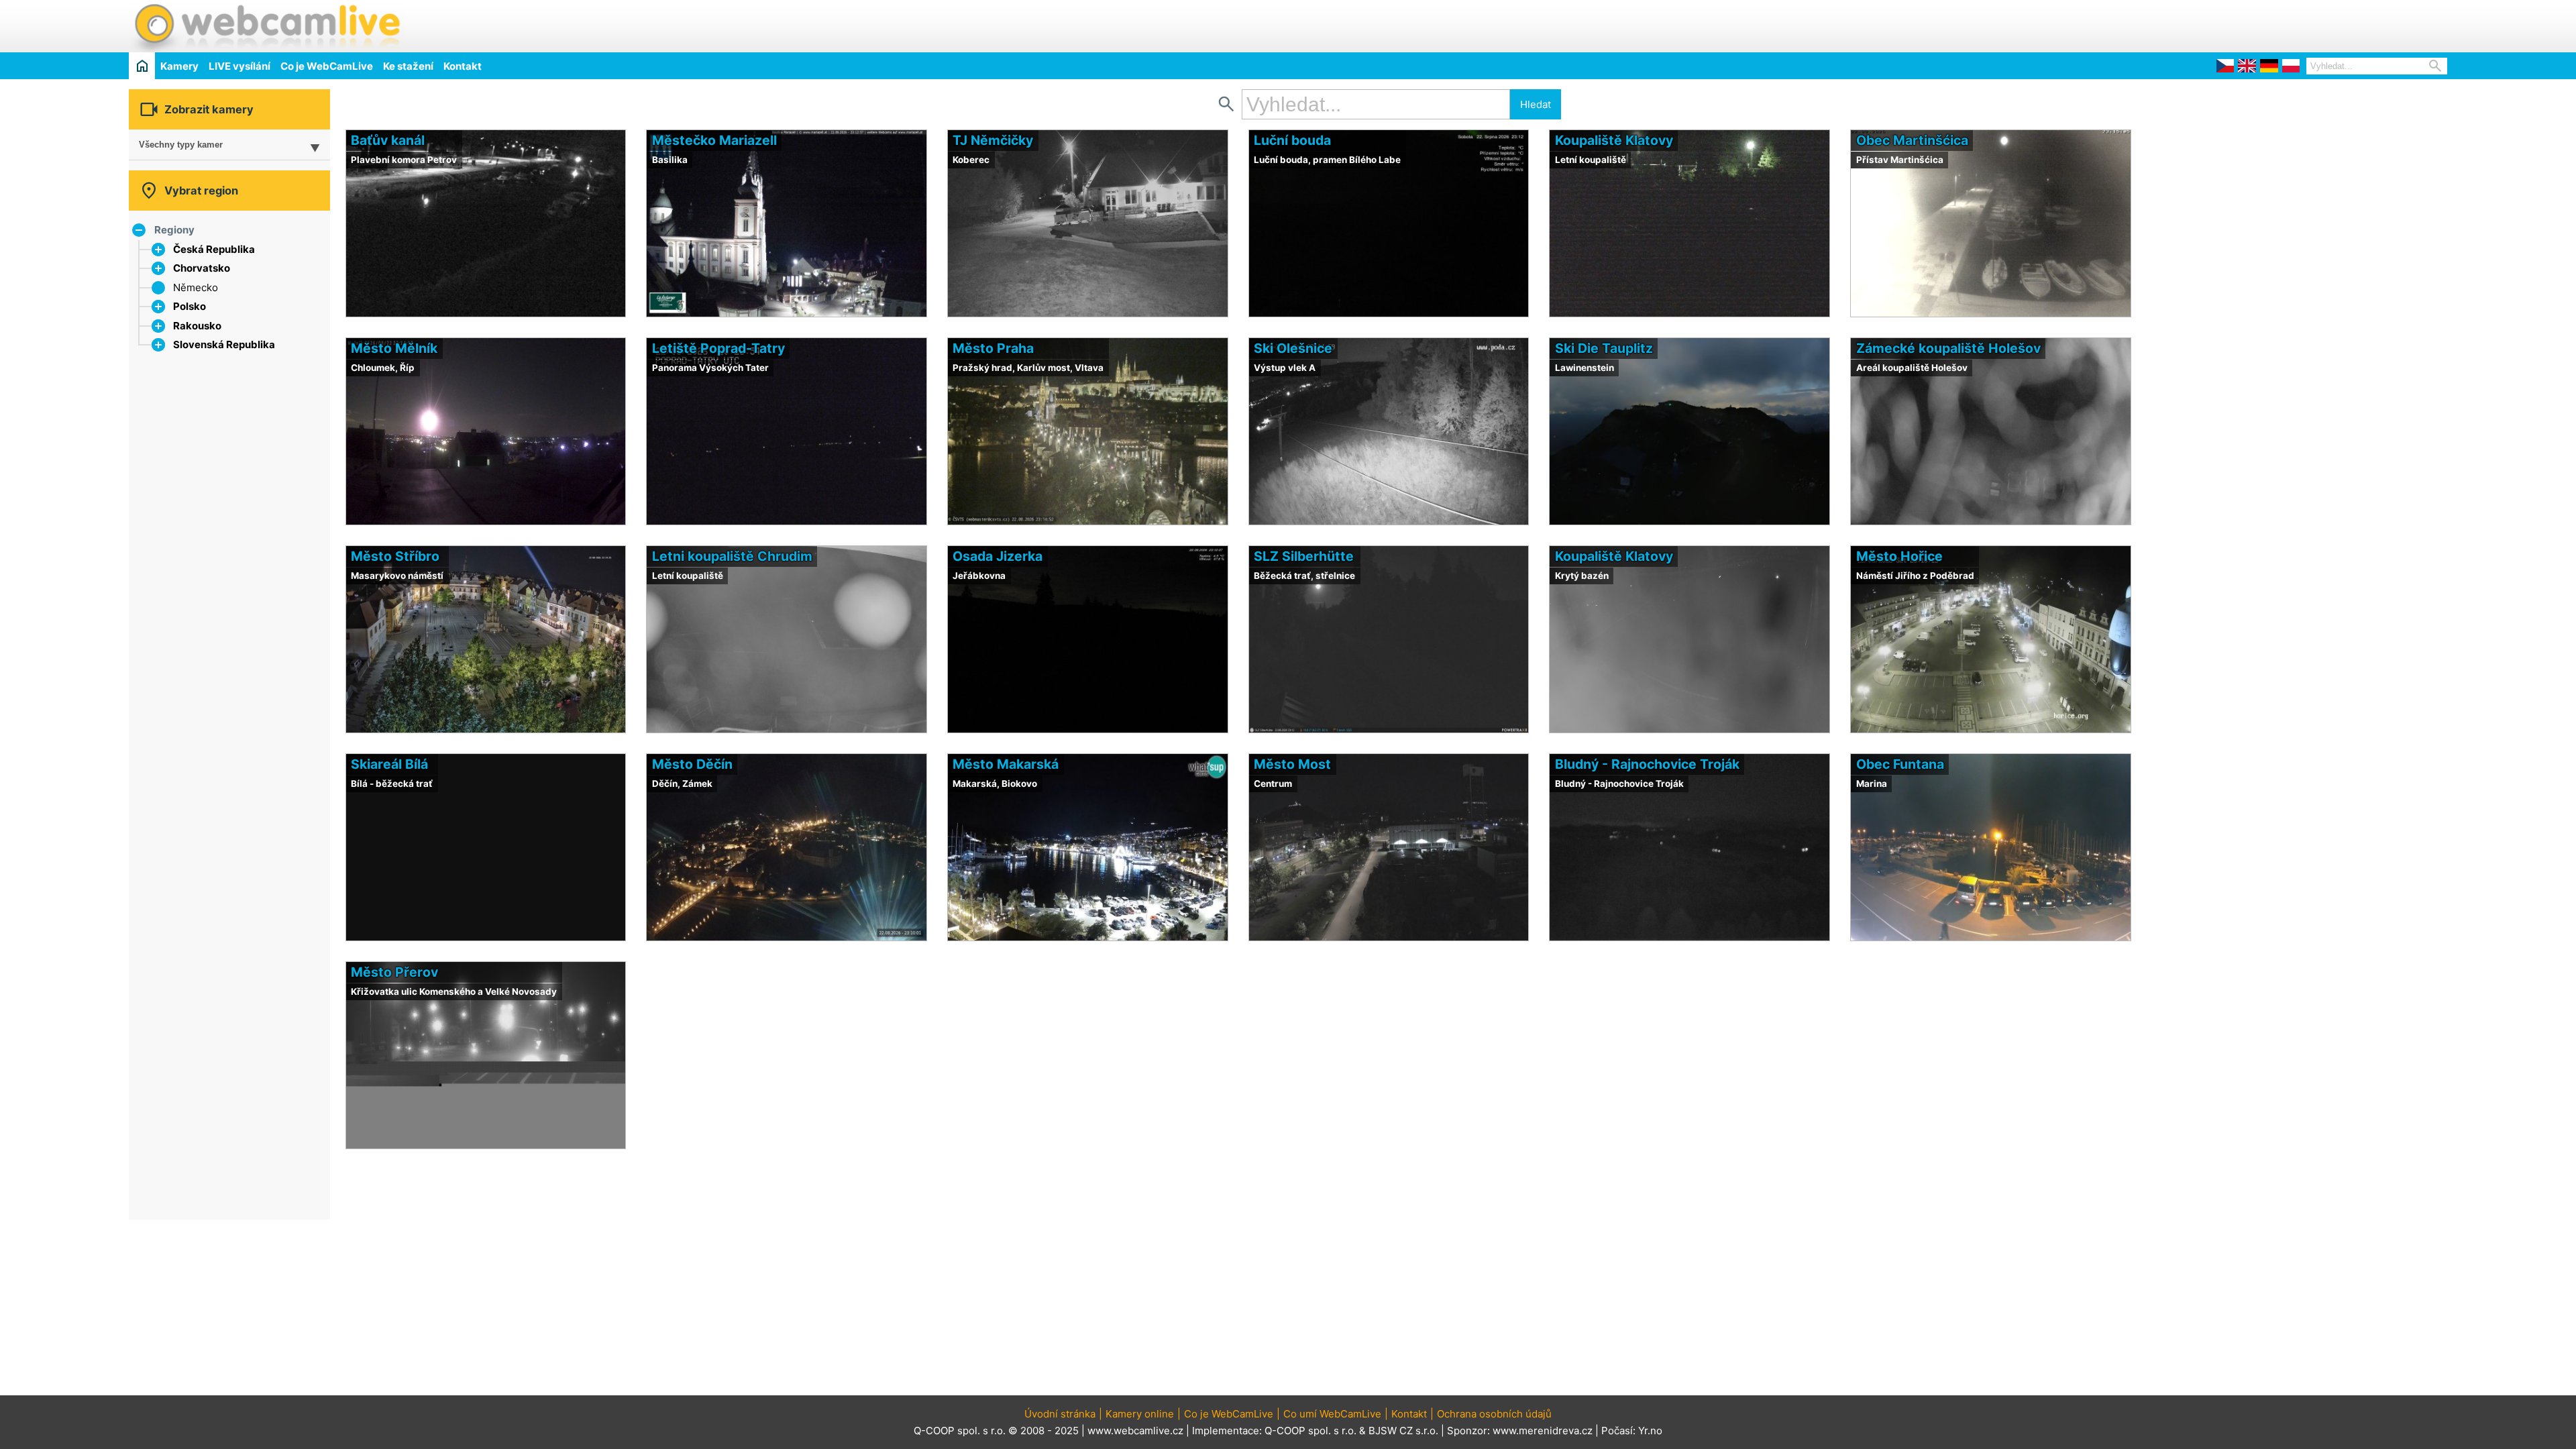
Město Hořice (1899, 556)
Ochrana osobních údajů (1494, 1414)
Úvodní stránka (1060, 1414)
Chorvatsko (202, 268)
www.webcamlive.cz (1135, 1431)
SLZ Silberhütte (1304, 556)
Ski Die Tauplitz (1604, 348)
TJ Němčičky (993, 140)
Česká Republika (214, 249)
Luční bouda (1292, 140)
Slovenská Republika (224, 344)
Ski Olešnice (1293, 348)
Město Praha (993, 348)
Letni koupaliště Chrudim (732, 556)
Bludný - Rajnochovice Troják (1647, 764)
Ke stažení (408, 66)
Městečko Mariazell (714, 140)
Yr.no (1650, 1431)
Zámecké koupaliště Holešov (1948, 348)
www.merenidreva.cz (1543, 1431)
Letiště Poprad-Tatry (718, 348)
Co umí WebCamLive (1332, 1414)
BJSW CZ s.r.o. (1403, 1431)
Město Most (1292, 764)
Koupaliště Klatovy (1614, 140)
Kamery (179, 66)
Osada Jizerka (998, 556)
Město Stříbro (395, 556)
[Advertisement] (2290, 24)
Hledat (1536, 104)
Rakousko (197, 326)
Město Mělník (394, 348)
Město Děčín (692, 764)
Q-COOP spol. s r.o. (1310, 1431)
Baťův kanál (388, 140)
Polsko (190, 306)
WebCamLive (266, 26)
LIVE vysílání (239, 66)
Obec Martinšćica (1912, 140)
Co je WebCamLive (327, 66)
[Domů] (142, 65)
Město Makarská (1006, 764)
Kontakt (463, 66)
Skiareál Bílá (389, 764)
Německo (196, 287)
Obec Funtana (1900, 764)
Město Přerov (394, 972)
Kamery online (1140, 1414)
